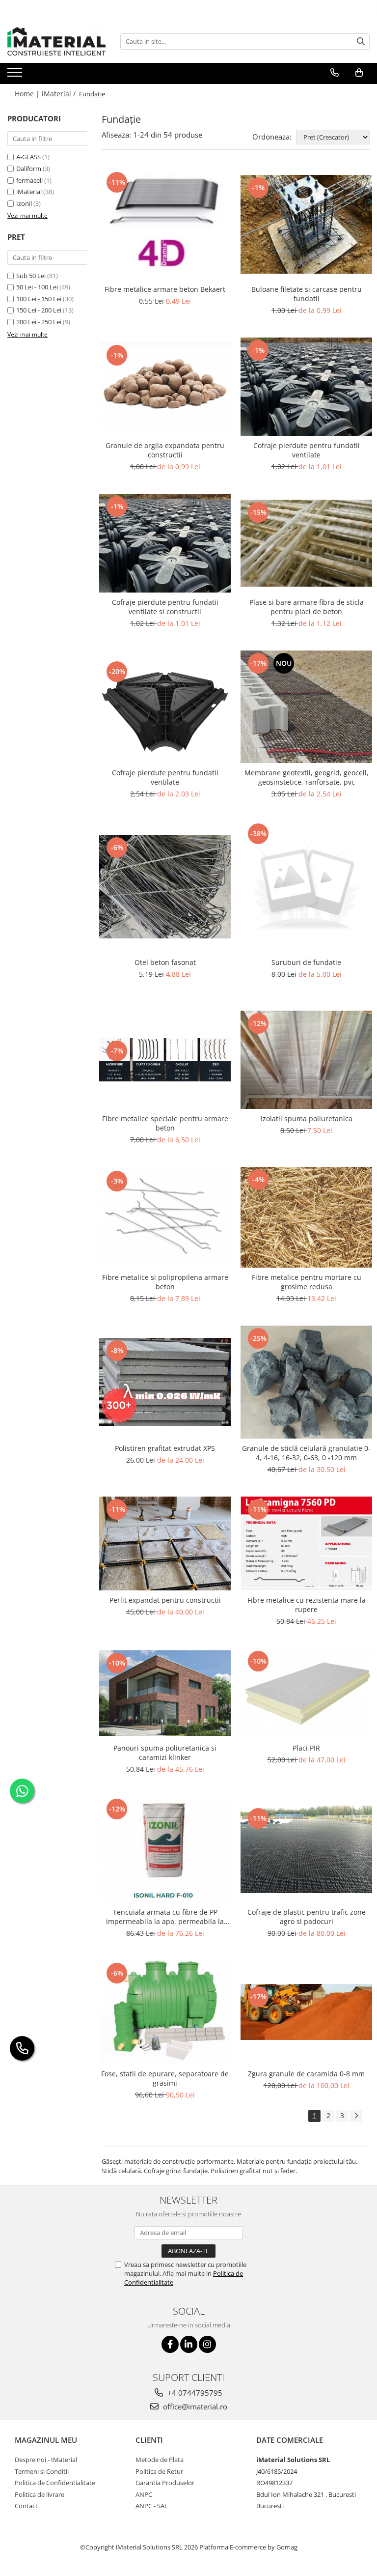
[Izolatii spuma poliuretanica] (306, 1060)
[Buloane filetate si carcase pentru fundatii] (306, 224)
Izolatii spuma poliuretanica (307, 1118)
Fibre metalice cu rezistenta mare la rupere (307, 1605)
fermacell (29, 180)
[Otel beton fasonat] (165, 886)
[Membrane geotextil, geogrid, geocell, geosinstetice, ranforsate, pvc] (306, 707)
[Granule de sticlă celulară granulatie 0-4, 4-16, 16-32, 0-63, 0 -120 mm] (306, 1382)
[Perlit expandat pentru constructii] (165, 1543)
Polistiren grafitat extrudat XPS (165, 1448)
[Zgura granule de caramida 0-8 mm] (306, 2012)
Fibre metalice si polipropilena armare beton (165, 1282)
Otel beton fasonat (165, 962)
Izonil (24, 203)
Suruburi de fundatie (306, 962)
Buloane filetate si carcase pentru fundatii (307, 294)
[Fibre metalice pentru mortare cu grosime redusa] (306, 1217)
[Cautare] (361, 42)
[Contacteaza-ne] (335, 73)
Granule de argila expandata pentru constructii (165, 450)
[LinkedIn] (189, 2344)
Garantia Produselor (165, 2483)
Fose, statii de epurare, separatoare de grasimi (165, 2078)
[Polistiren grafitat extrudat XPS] (165, 1382)
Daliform (29, 169)
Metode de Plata (160, 2460)
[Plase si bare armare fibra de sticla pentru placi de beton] (306, 543)
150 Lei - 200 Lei (39, 310)
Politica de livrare (40, 2494)
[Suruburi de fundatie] (306, 887)
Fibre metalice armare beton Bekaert (165, 289)
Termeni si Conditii (42, 2471)
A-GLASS (28, 157)
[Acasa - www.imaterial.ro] (56, 41)
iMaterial (29, 192)
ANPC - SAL (152, 2506)
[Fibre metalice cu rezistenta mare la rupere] (306, 1543)
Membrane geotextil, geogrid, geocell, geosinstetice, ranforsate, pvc (307, 777)
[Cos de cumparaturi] (359, 73)
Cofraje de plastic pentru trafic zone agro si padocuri (307, 1917)
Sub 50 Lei (31, 276)
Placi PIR (306, 1748)
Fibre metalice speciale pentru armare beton (165, 1123)
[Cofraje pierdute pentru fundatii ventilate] (306, 387)
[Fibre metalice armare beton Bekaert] (165, 225)
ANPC (144, 2494)
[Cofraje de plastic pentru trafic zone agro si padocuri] (306, 1849)
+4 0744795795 (194, 2393)
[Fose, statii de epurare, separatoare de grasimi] (165, 2012)
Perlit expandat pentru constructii (165, 1600)
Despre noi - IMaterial (46, 2460)
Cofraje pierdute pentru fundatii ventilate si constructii (165, 607)
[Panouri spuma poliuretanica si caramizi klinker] (165, 1693)
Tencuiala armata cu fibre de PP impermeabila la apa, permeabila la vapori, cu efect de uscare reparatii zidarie (165, 1917)
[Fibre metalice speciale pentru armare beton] (165, 1060)
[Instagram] (207, 2344)
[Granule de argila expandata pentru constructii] (165, 386)
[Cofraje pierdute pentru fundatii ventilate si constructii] (165, 543)
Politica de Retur (159, 2471)
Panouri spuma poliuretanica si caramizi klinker (165, 1753)
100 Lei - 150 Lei (39, 299)
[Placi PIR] (306, 1693)
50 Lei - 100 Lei (37, 287)
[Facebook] (170, 2344)
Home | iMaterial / (46, 94)
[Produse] (16, 75)
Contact (26, 2506)
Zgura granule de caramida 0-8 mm (306, 2074)
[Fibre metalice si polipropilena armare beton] (165, 1217)
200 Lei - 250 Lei (39, 322)
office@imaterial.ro (194, 2406)
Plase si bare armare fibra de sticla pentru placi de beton (307, 607)
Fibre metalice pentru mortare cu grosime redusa (307, 1282)
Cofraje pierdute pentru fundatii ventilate (307, 450)
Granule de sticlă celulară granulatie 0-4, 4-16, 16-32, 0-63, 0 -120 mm (306, 1453)
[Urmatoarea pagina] (356, 2116)
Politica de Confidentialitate (55, 2483)
